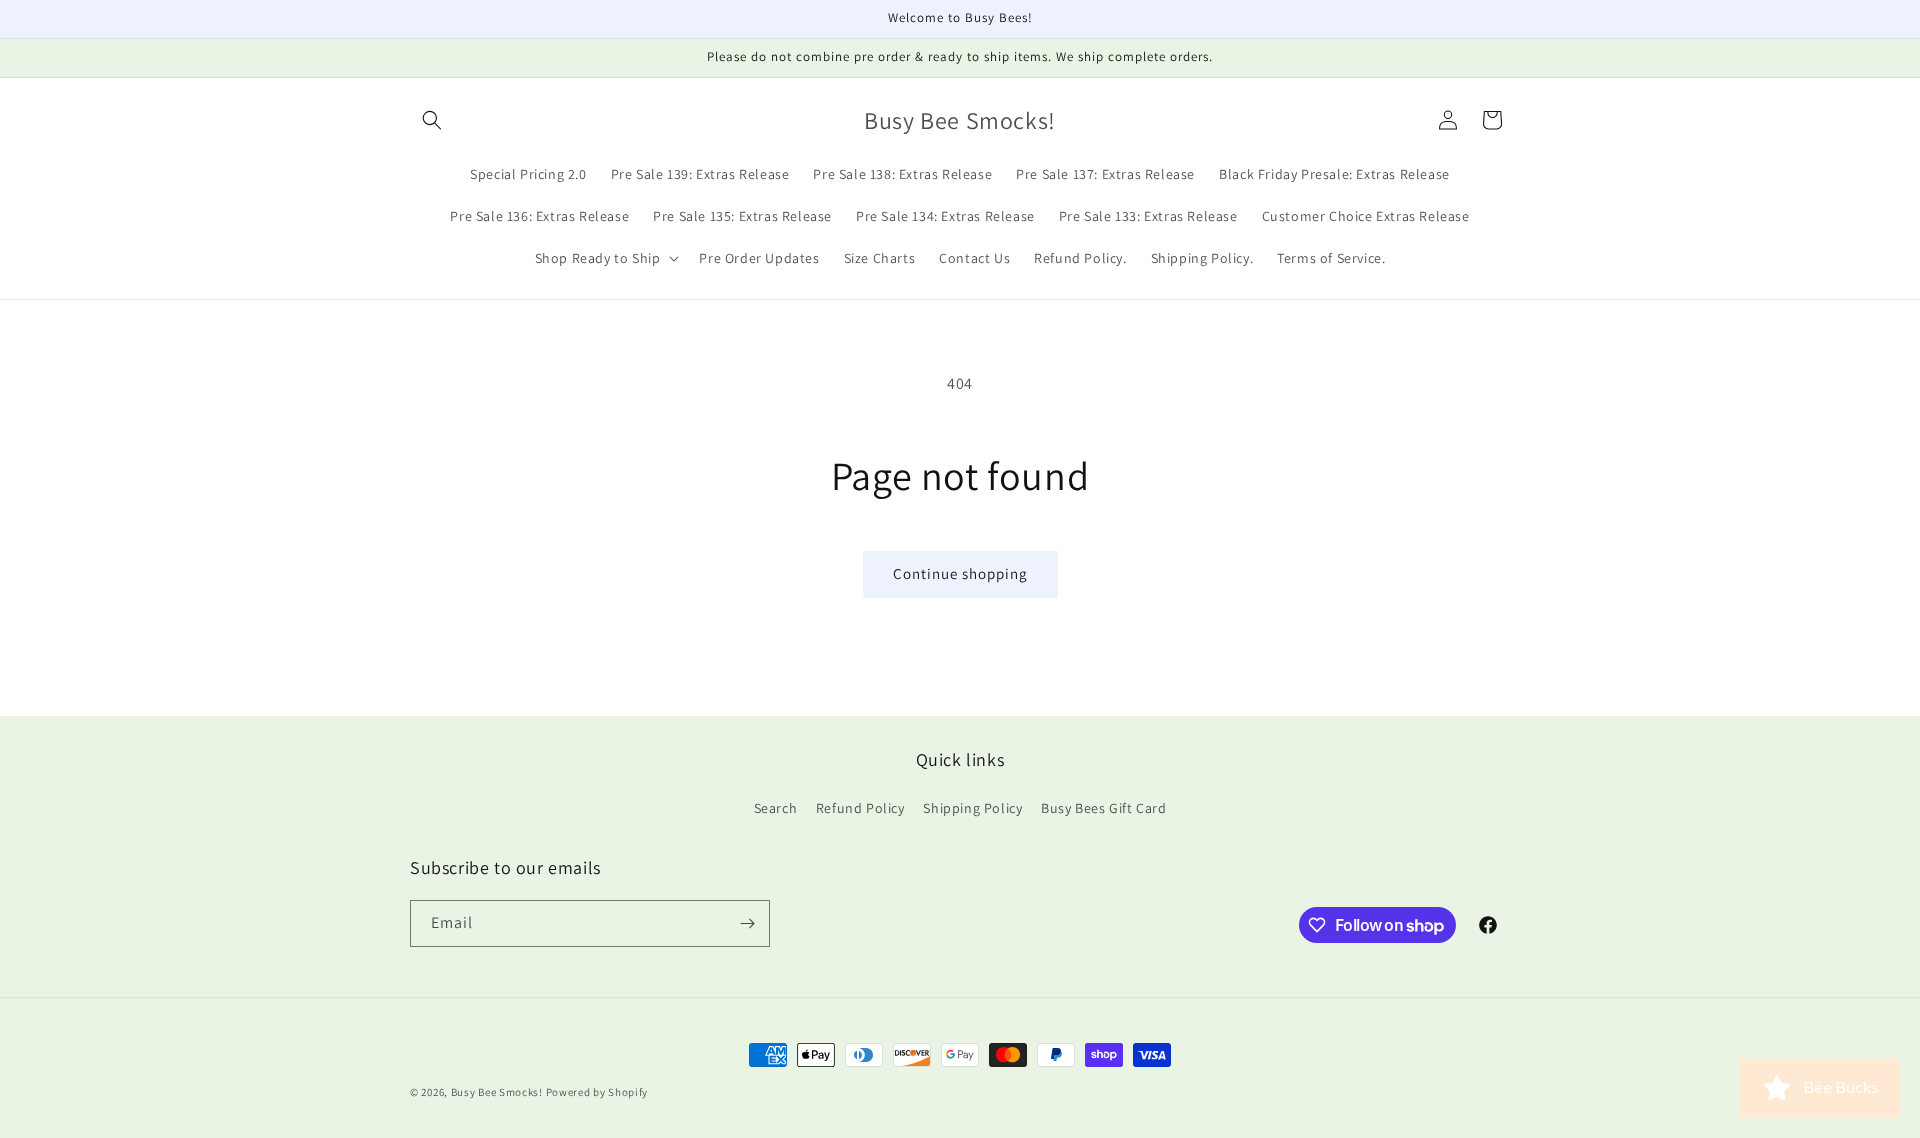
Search (776, 808)
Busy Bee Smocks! (498, 1092)
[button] (432, 120)
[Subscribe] (747, 923)
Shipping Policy (972, 808)
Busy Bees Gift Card (1103, 808)
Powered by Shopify (597, 1092)
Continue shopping (960, 573)
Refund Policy (860, 808)
